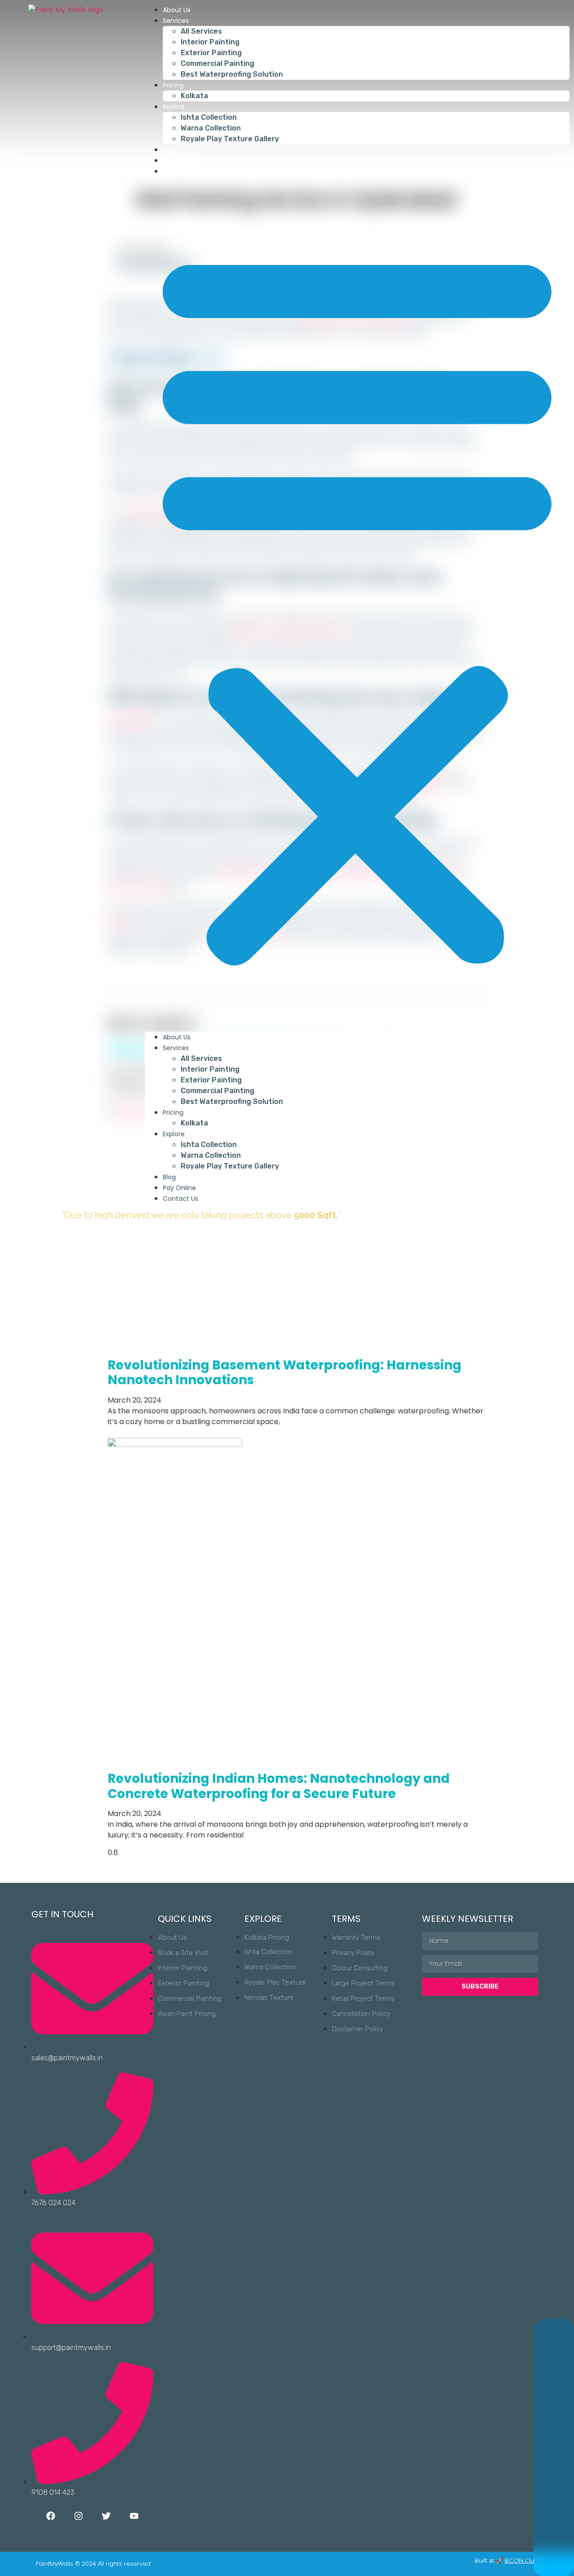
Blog (169, 150)
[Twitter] (106, 2516)
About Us (177, 10)
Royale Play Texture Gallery (230, 139)
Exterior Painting (211, 53)
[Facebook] (51, 2516)
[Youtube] (134, 2516)
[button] (357, 604)
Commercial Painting (217, 63)
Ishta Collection (209, 117)
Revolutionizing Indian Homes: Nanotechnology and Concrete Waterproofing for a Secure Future (279, 1786)
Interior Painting (210, 42)
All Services (201, 31)
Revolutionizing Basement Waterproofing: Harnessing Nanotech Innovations (285, 1373)
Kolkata (194, 96)
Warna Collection (211, 128)
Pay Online (179, 161)
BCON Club (521, 2560)
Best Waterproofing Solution (232, 74)
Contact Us (180, 171)
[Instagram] (78, 2516)
